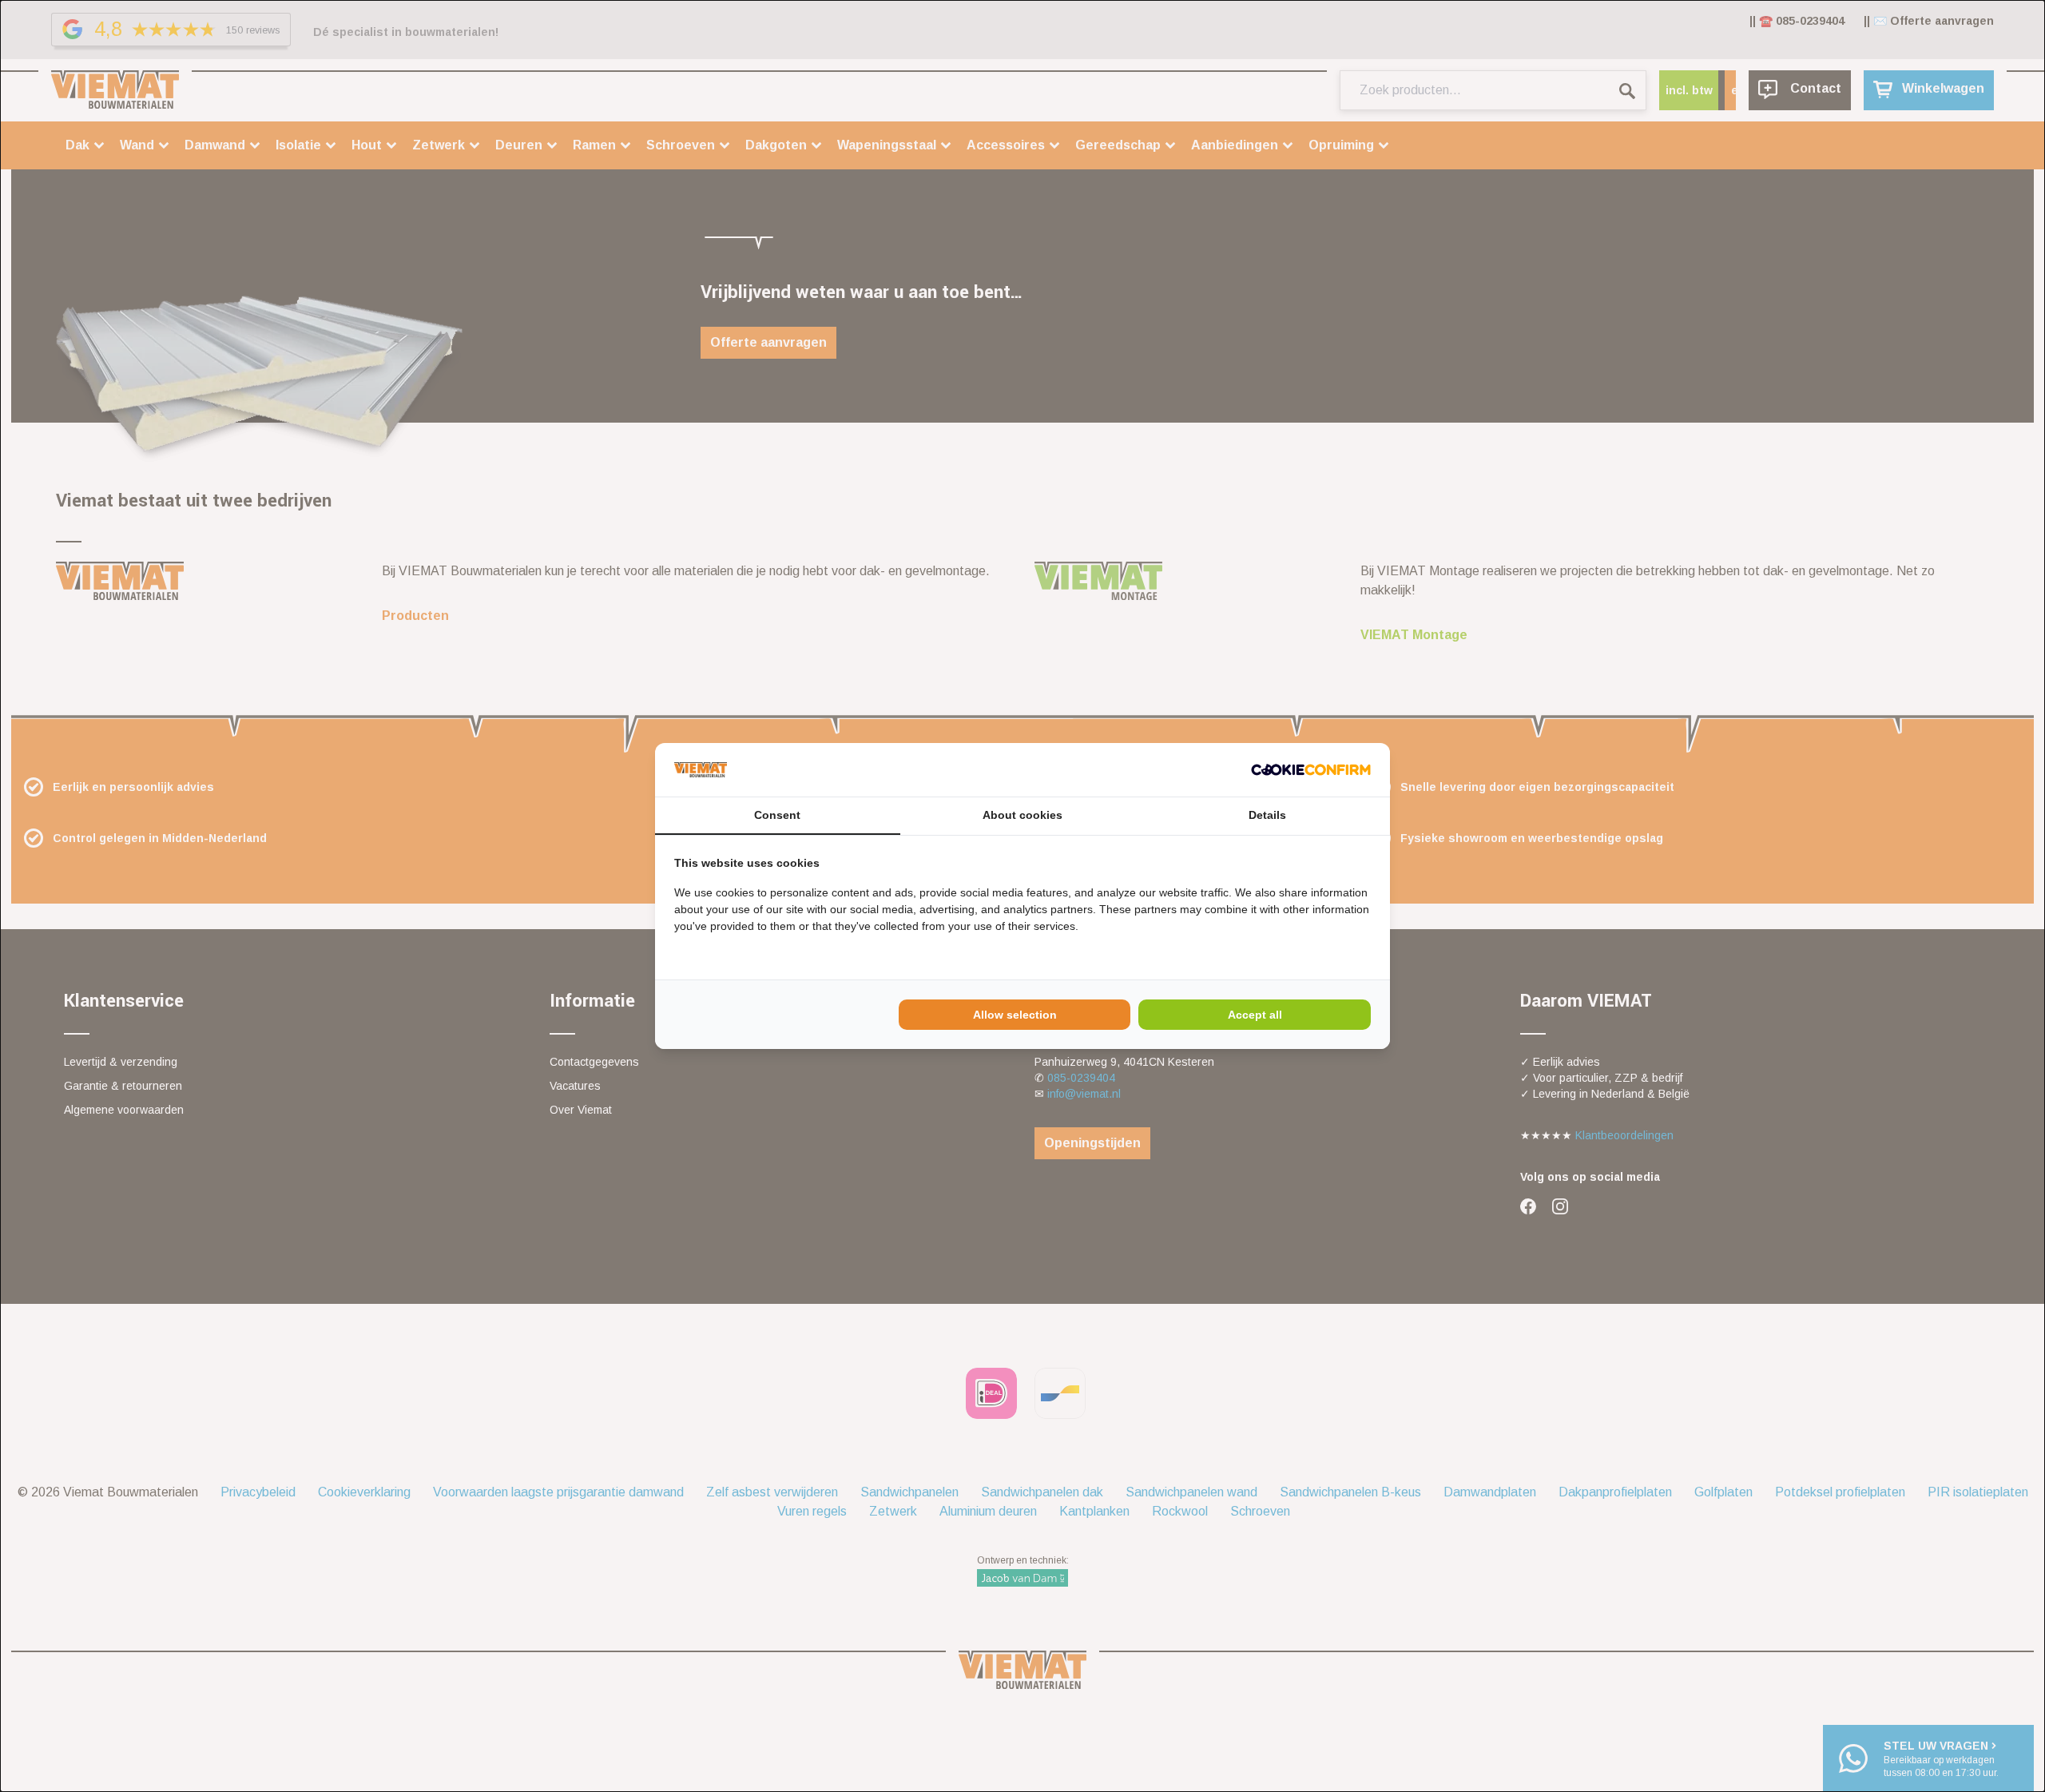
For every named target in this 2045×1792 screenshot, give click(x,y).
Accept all (1255, 1015)
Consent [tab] (777, 815)
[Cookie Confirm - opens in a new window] (1311, 770)
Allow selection (1015, 1015)
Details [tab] (1267, 815)
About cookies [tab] (1022, 815)
